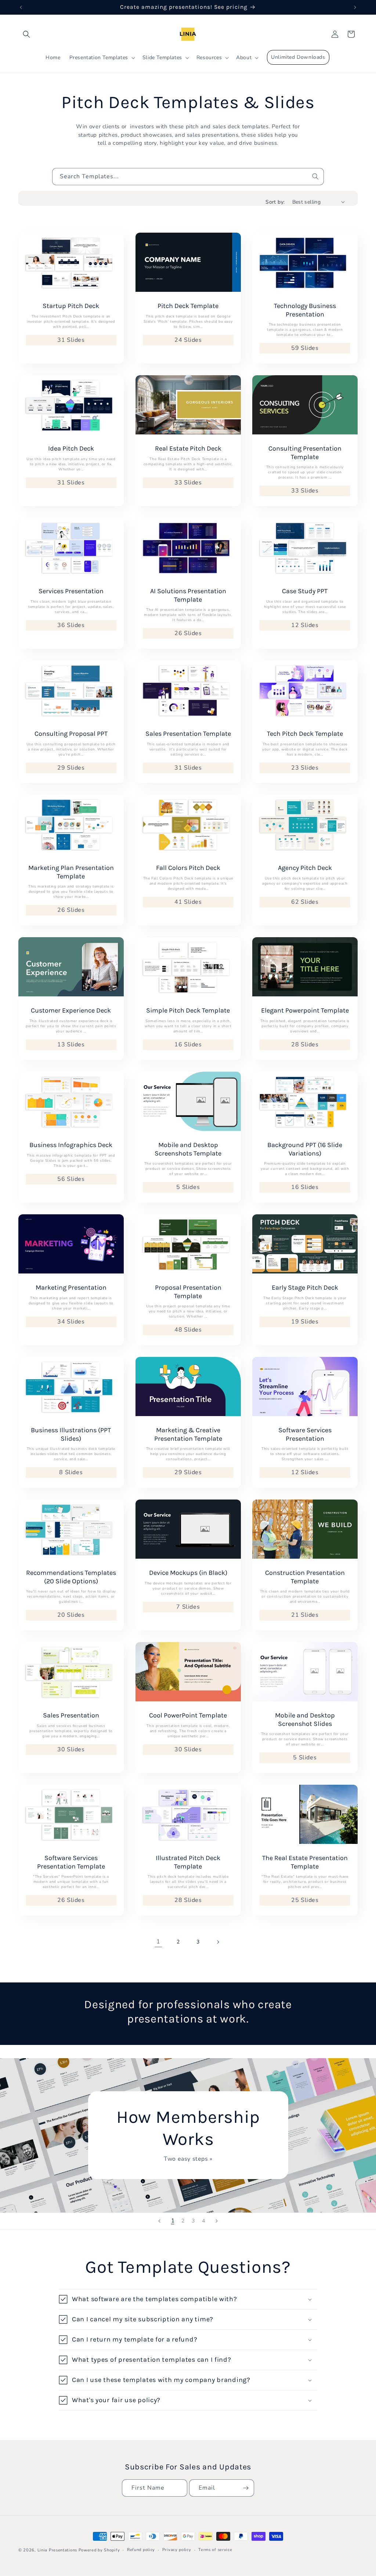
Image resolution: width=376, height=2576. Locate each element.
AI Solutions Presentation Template (188, 595)
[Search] (315, 176)
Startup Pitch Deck (71, 306)
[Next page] (218, 1942)
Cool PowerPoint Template (188, 1715)
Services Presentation (71, 591)
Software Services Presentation (305, 1434)
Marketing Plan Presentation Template (71, 872)
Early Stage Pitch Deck (305, 1287)
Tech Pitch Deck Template (305, 734)
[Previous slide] (159, 2221)
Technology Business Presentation (305, 310)
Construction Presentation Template (305, 1577)
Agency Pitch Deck (305, 868)
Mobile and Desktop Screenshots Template (188, 1149)
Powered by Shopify (99, 2550)
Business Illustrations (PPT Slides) (71, 1434)
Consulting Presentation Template (305, 453)
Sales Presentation (71, 1715)
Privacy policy (177, 2550)
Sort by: (275, 202)
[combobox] (188, 177)
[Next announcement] (355, 7)
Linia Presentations (57, 2550)
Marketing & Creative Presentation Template (188, 1434)
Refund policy (141, 2550)
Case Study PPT (305, 591)
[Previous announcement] (21, 7)
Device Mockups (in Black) (188, 1573)
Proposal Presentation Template (188, 1292)
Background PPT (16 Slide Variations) (305, 1149)
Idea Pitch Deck (71, 448)
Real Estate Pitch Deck (188, 448)
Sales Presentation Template (188, 734)
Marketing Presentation (71, 1287)
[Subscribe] (246, 2488)
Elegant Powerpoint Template (305, 1010)
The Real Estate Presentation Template (305, 1862)
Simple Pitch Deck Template (188, 1010)
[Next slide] (217, 2221)
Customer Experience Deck (71, 1010)
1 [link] (158, 1942)
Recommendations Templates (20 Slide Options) (71, 1577)
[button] (26, 34)
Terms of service (215, 2550)
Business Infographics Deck (71, 1145)
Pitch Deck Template (188, 306)
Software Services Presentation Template (71, 1862)
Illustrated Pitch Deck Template (188, 1862)
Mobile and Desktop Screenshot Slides (305, 1719)
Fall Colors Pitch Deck (188, 868)
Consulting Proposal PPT (71, 734)
